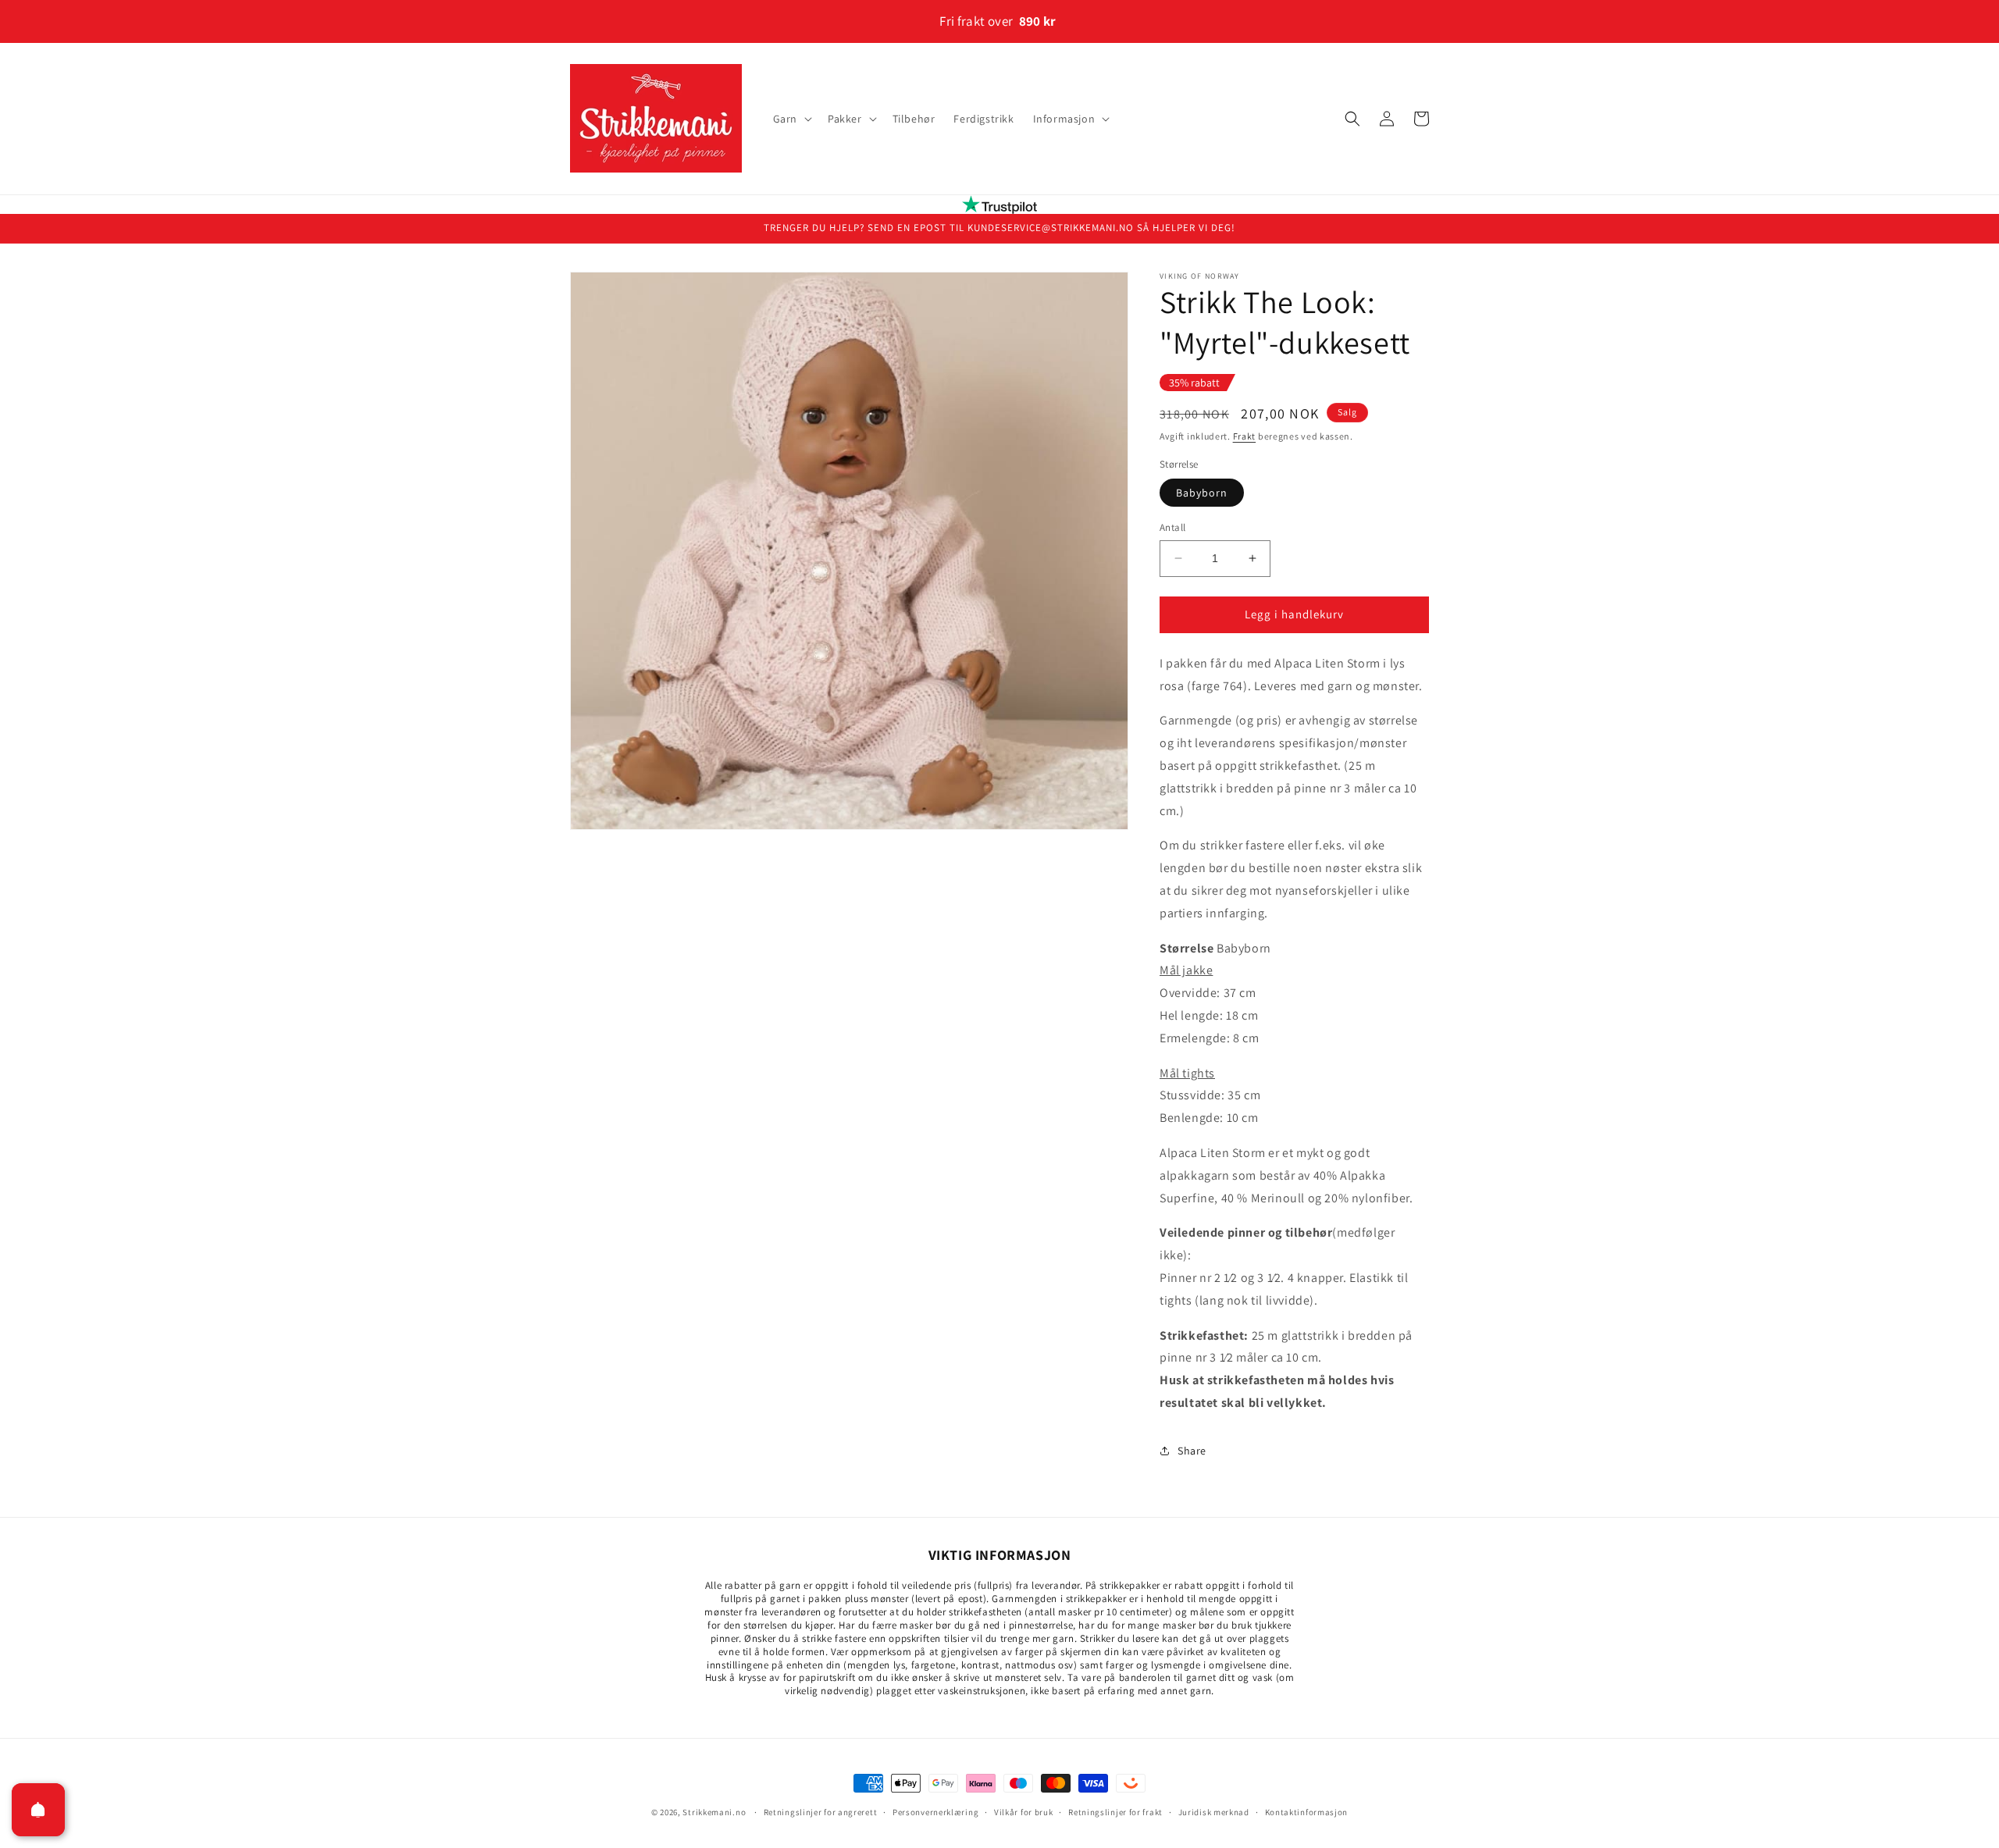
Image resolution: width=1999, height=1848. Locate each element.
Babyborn (1202, 493)
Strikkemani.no (714, 1812)
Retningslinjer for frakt (1115, 1811)
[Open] (38, 1810)
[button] (791, 119)
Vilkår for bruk (1024, 1811)
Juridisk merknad (1214, 1811)
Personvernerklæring (935, 1811)
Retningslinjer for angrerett (821, 1811)
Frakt (1245, 436)
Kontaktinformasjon (1307, 1811)
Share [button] (1192, 1451)
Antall (1172, 527)
